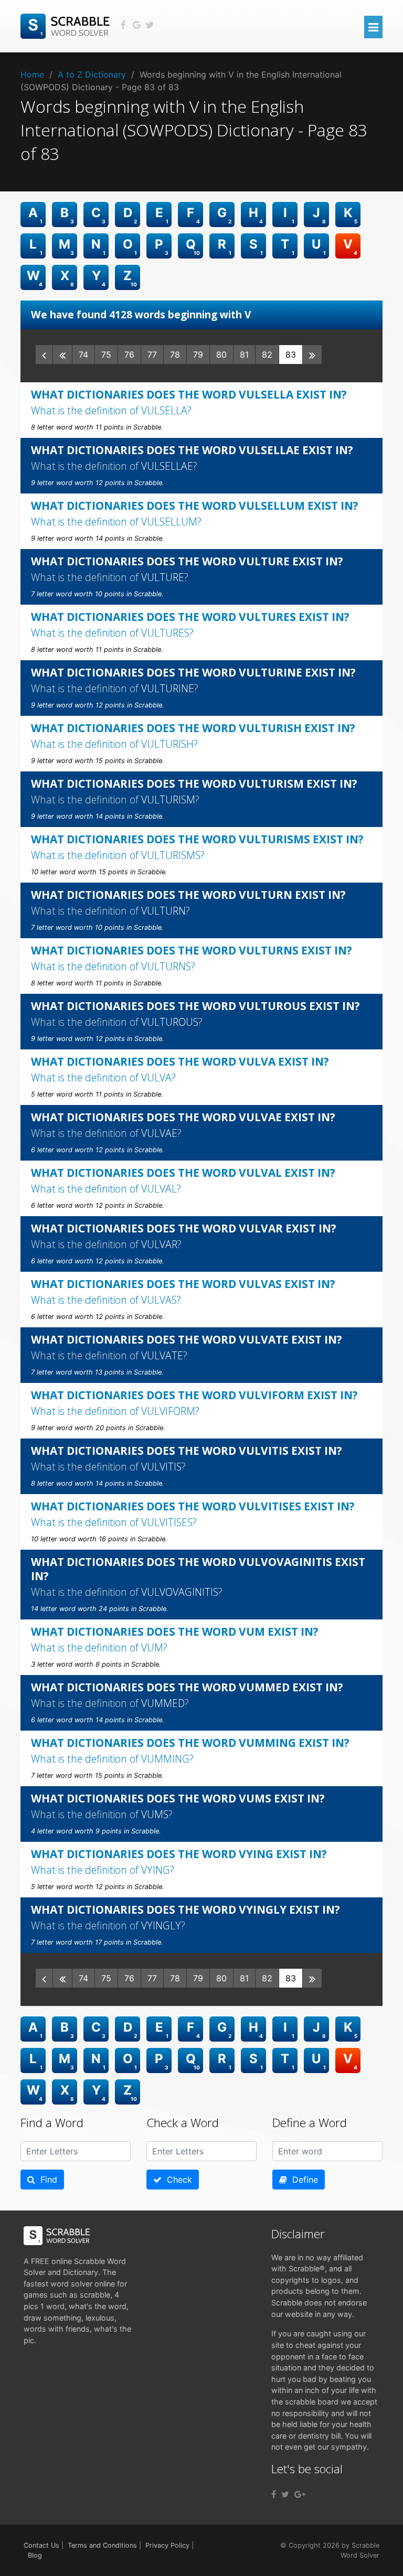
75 (106, 355)
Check (177, 2180)
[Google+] (300, 2494)
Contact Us (41, 2545)
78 (175, 355)
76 (129, 355)
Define (303, 2180)
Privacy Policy (167, 2545)
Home (32, 74)
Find (46, 2180)
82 (267, 355)
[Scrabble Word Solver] (67, 25)
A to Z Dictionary (92, 74)
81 (244, 355)
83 (291, 355)
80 (221, 355)
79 (198, 355)
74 (83, 355)
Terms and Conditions (102, 2545)
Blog (35, 2555)
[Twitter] (285, 2494)
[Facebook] (274, 2494)
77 (152, 355)
